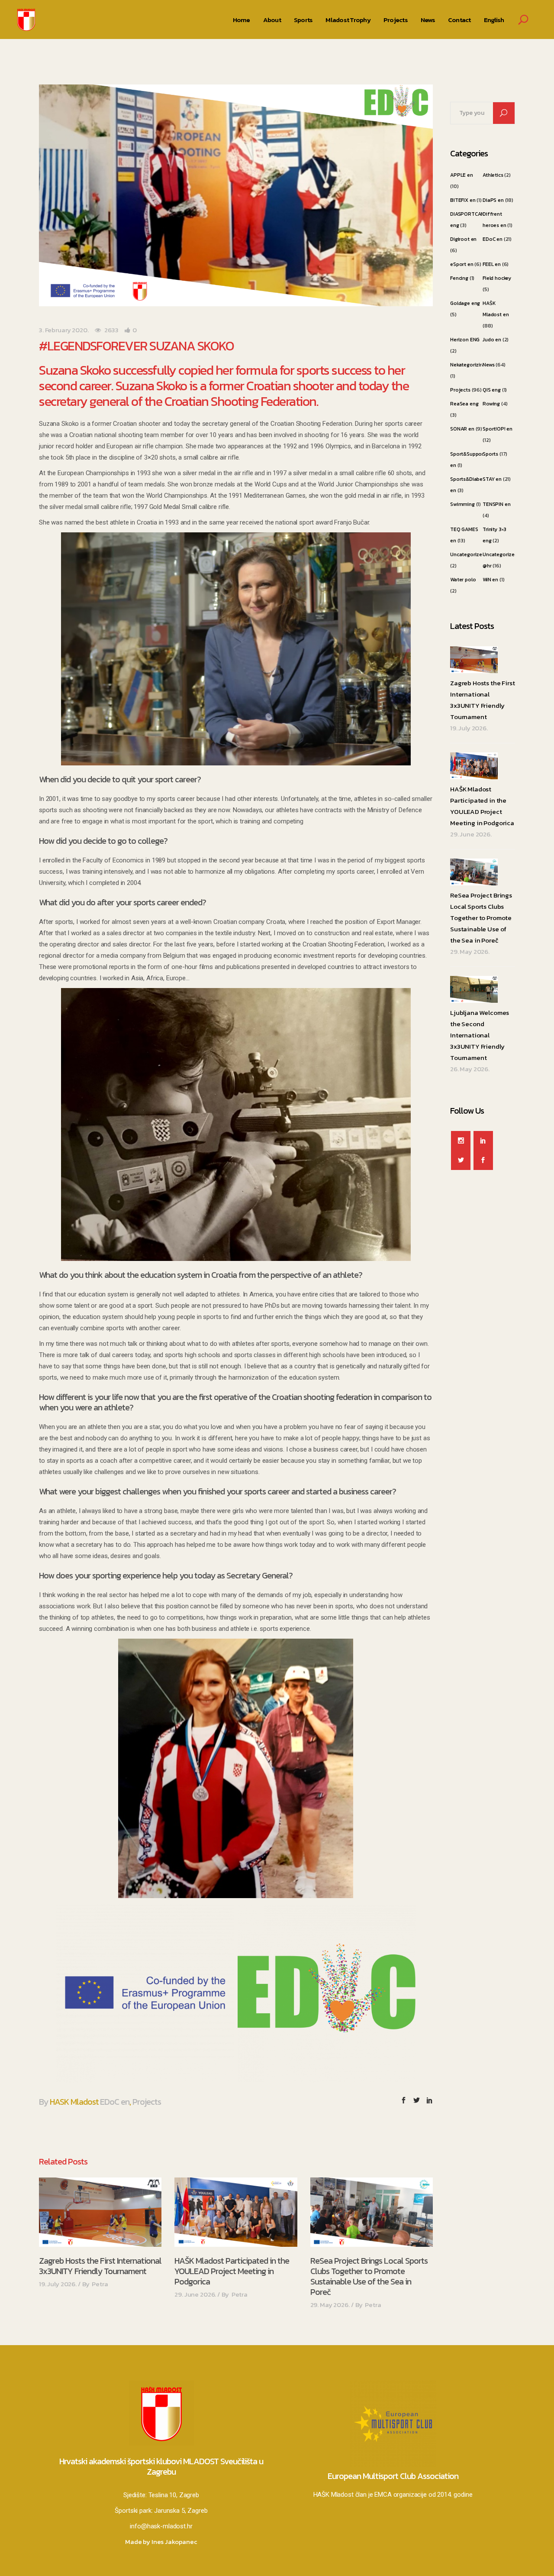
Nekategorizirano (471, 365)
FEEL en (492, 264)
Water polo (463, 580)
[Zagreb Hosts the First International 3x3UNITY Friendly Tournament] (100, 2212)
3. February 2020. (64, 330)
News (488, 365)
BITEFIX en (463, 200)
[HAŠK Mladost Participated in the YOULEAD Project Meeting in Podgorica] (236, 2212)
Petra (100, 2284)
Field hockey (497, 278)
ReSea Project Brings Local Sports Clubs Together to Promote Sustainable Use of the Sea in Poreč (369, 2276)
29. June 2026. (195, 2294)
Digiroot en (463, 239)
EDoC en (115, 2102)
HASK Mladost (74, 2102)
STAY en (492, 479)
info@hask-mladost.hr (161, 2526)
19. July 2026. (58, 2284)
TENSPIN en (497, 504)
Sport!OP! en (498, 429)
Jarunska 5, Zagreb (181, 2511)
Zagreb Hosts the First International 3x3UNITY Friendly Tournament (100, 2266)
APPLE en (462, 175)
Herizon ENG (465, 340)
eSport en (462, 264)
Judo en (492, 340)
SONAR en (462, 429)
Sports (490, 454)
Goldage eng (465, 303)
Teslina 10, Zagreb (174, 2495)
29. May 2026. (330, 2305)
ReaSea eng (464, 404)
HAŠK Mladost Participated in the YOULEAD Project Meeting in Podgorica (232, 2271)
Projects (147, 2102)
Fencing (459, 278)
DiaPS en (493, 200)
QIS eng (492, 390)
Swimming (462, 504)
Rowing (491, 404)
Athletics (493, 175)
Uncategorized (468, 554)
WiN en (490, 580)
